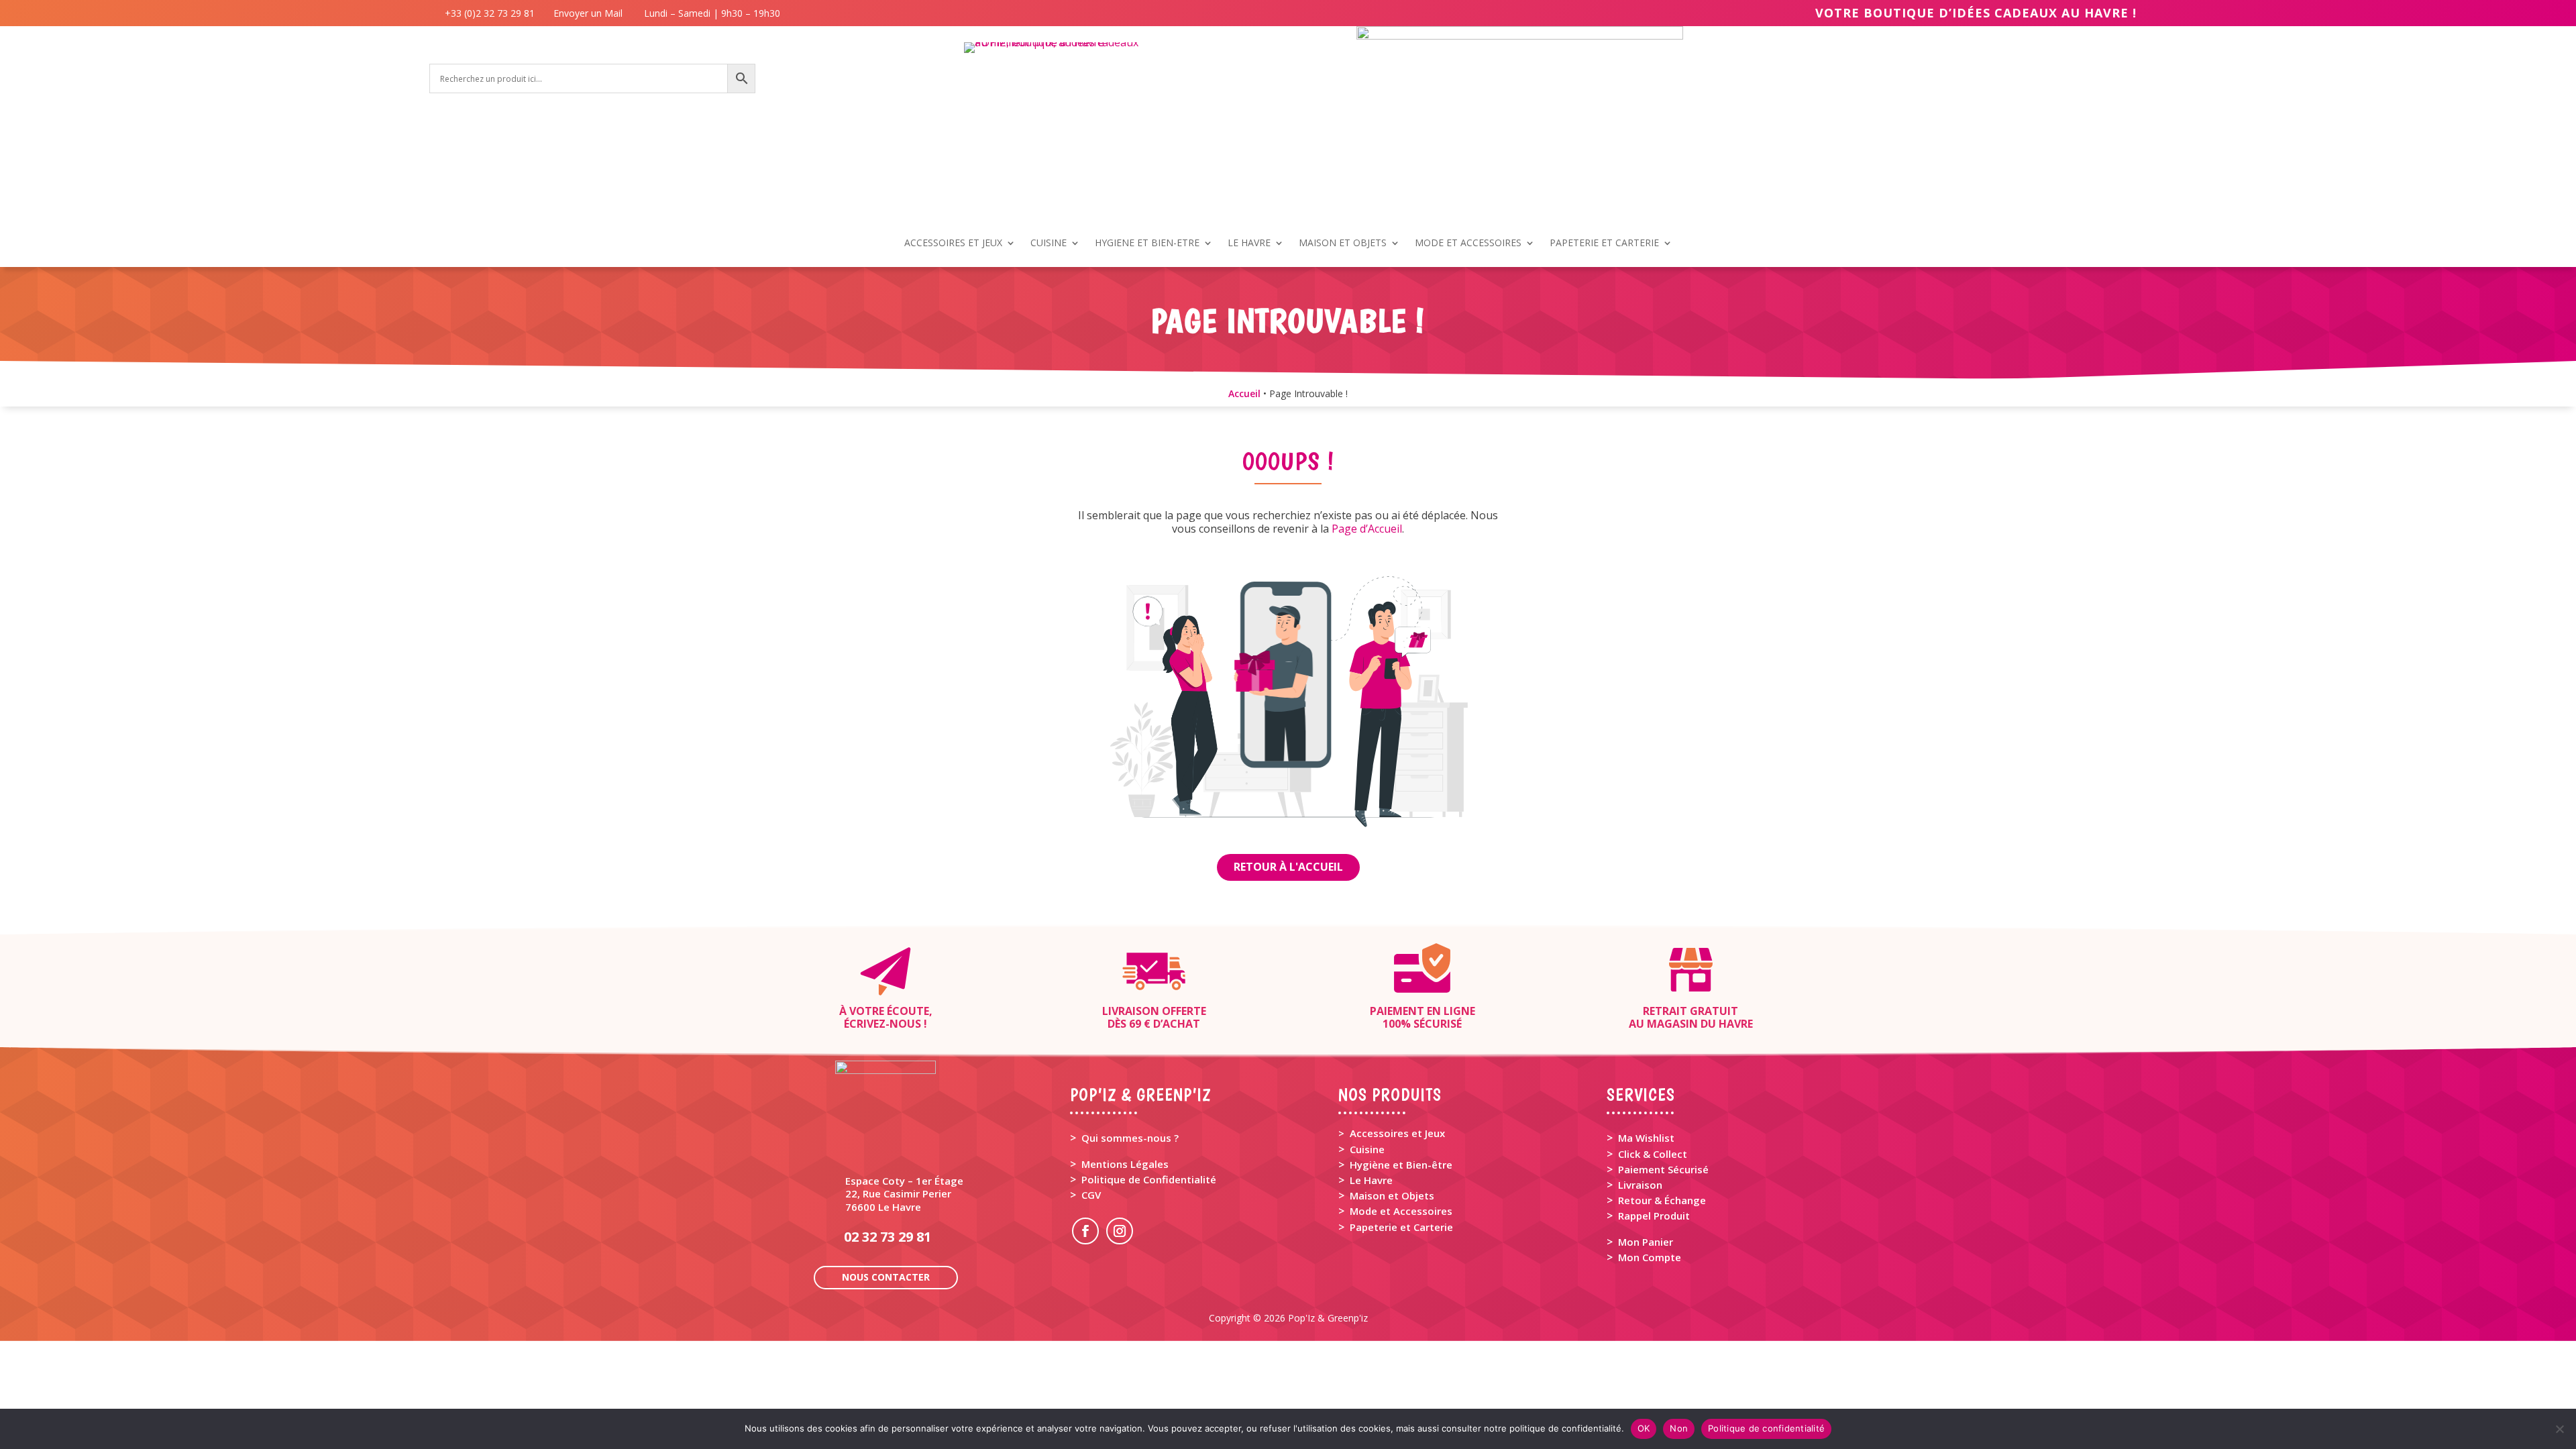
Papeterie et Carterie (1401, 1227)
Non (1679, 1428)
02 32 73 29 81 (888, 1237)
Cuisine (1367, 1149)
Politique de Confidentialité (1149, 1179)
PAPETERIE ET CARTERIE (1604, 244)
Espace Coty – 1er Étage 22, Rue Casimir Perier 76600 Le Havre (904, 1193)
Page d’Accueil (1367, 529)
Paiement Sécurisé (1663, 1169)
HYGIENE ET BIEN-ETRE (1147, 244)
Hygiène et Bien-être (1401, 1165)
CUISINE (1049, 244)
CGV (1091, 1195)
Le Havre (1371, 1180)
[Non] (2559, 1429)
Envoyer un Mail (587, 13)
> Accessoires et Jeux (1392, 1133)
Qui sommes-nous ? (1130, 1138)
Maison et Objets (1392, 1195)
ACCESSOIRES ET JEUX (953, 244)
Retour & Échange (1662, 1200)
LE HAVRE (1249, 244)
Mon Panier (1646, 1242)
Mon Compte (1650, 1257)
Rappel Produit (1654, 1216)
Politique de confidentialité (1766, 1428)
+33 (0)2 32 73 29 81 (492, 13)
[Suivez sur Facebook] (1085, 1231)
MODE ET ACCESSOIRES (1468, 244)
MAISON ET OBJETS (1343, 244)
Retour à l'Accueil (1288, 867)
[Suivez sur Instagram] (1120, 1231)
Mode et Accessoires (1401, 1211)
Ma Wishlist (1646, 1138)
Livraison (1640, 1185)
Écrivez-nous (882, 1024)
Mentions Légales (1125, 1164)
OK (1644, 1428)
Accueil (1244, 393)
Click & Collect (1653, 1154)
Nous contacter (886, 1277)
